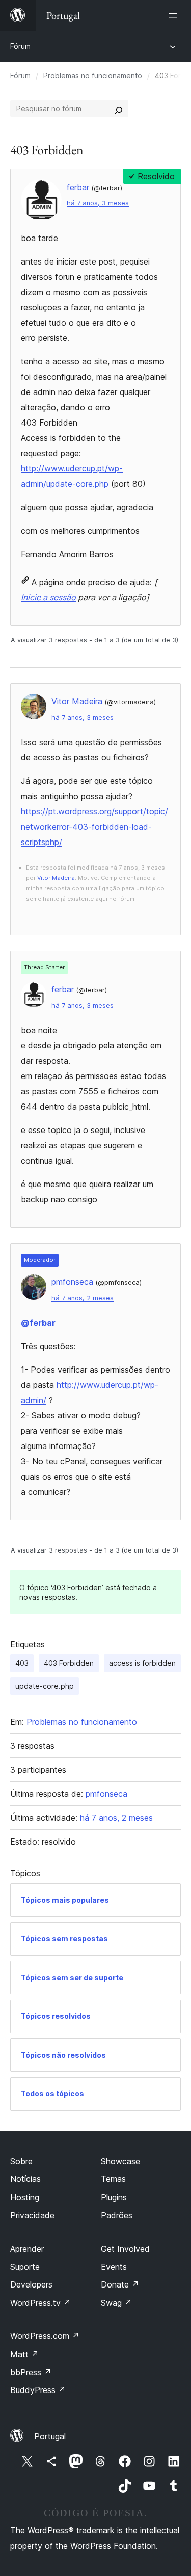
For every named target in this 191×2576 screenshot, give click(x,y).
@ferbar (38, 1323)
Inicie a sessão (48, 597)
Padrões (117, 2215)
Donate (120, 2284)
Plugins (114, 2197)
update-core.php (45, 1686)
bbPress (31, 2372)
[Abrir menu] (175, 15)
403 (22, 1663)
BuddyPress (38, 2390)
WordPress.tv (40, 2303)
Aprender (27, 2249)
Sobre (21, 2161)
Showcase (120, 2161)
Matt (24, 2354)
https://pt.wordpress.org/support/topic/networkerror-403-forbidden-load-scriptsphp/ (94, 827)
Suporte (25, 2267)
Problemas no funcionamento (93, 76)
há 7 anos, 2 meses (83, 1298)
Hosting (25, 2197)
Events (114, 2267)
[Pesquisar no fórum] (119, 109)
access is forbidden (142, 1663)
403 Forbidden (69, 1663)
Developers (31, 2284)
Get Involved (125, 2249)
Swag (116, 2303)
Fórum (20, 46)
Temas (113, 2179)
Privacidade (32, 2215)
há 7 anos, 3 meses (98, 203)
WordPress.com (45, 2336)
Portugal (50, 2436)
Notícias (25, 2179)
